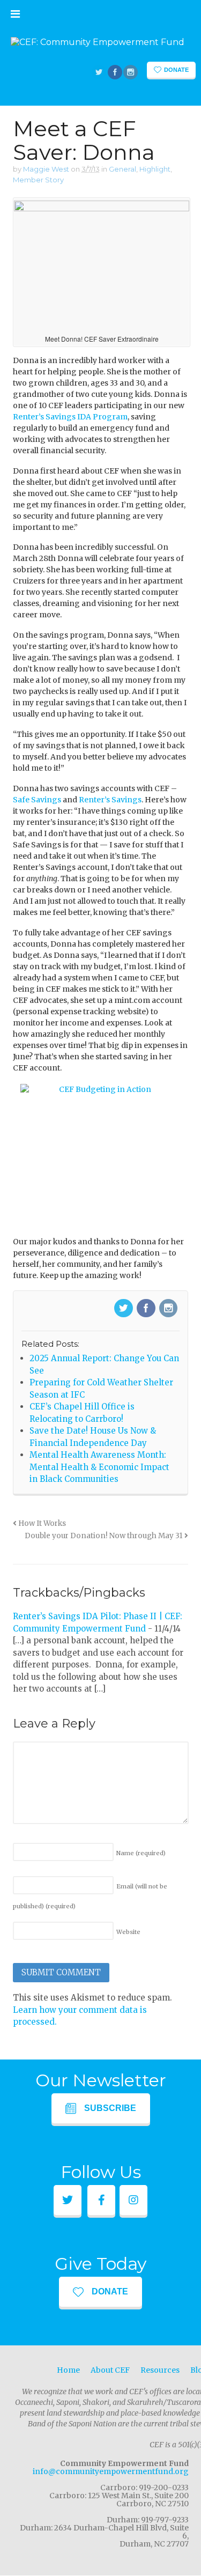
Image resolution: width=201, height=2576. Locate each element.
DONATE (110, 2291)
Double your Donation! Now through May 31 (105, 1536)
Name (141, 1853)
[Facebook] (147, 1309)
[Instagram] (169, 1309)
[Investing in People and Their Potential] (98, 42)
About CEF (110, 2370)
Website (128, 1932)
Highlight (155, 169)
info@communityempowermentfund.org (111, 2471)
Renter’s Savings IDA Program (70, 417)
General (122, 169)
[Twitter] (124, 1309)
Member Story (38, 180)
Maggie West (46, 169)
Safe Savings (37, 800)
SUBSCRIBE (110, 2108)
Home (68, 2370)
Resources (160, 2370)
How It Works (41, 1523)
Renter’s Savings (110, 800)
